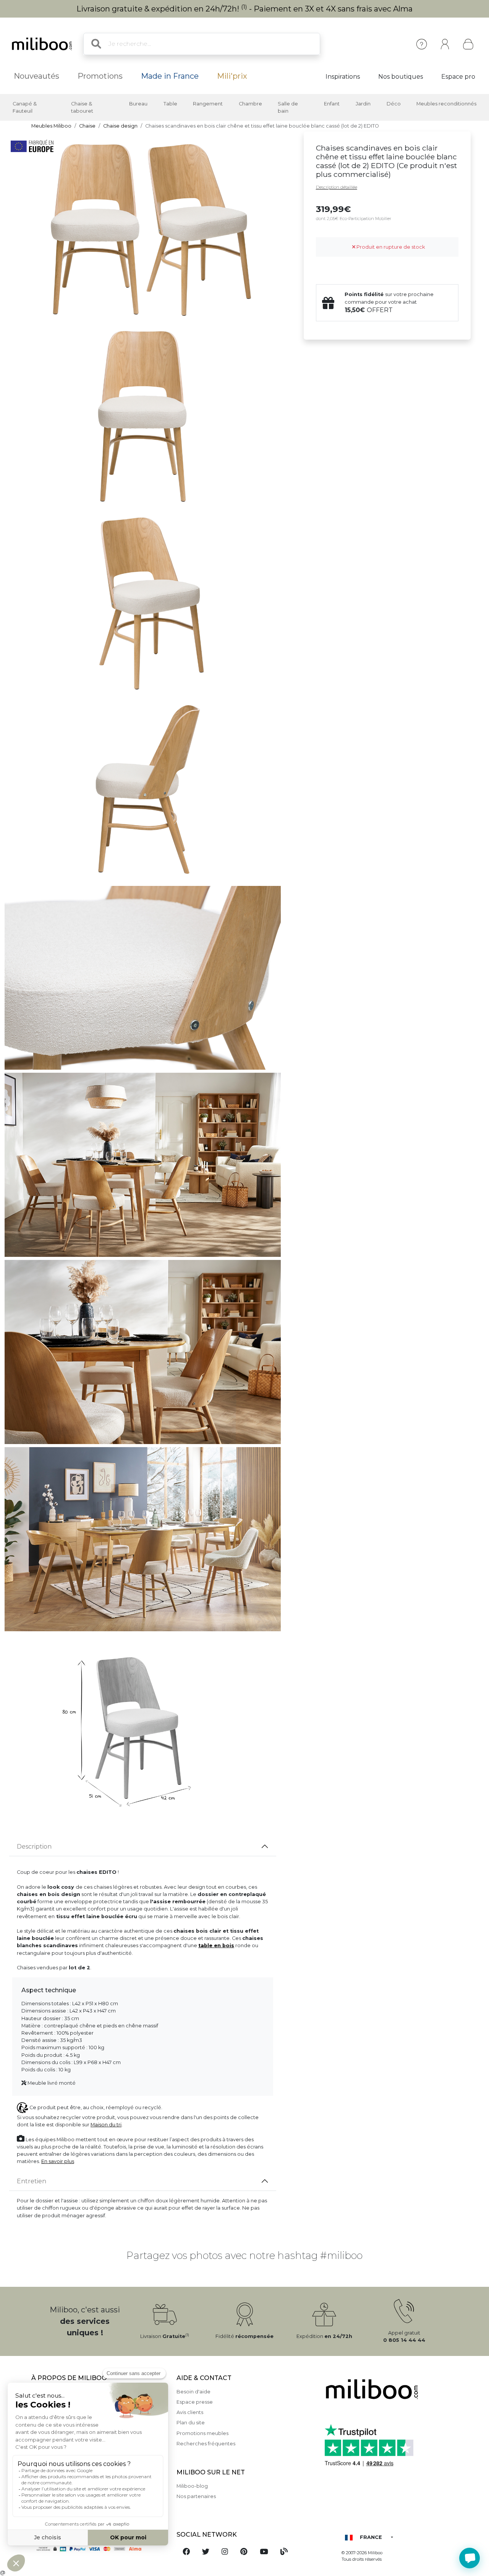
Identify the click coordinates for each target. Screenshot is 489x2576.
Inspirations (343, 77)
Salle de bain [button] (288, 107)
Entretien (32, 2181)
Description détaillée (337, 187)
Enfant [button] (332, 104)
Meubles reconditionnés (446, 104)
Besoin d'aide (193, 2392)
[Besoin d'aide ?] (470, 2558)
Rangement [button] (208, 104)
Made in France (170, 76)
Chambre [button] (250, 104)
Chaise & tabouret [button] (82, 107)
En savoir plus (58, 2161)
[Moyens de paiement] (99, 2549)
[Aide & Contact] (422, 44)
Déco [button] (394, 104)
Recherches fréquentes (206, 2444)
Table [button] (170, 104)
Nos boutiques (401, 77)
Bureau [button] (138, 104)
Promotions (100, 76)
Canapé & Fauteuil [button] (25, 107)
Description (34, 1847)
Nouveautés (36, 76)
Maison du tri (106, 2125)
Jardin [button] (363, 104)
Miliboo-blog (192, 2486)
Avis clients (190, 2412)
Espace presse (195, 2402)
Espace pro (458, 77)
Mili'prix (232, 76)
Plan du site (191, 2423)
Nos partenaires (196, 2496)
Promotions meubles (202, 2433)
